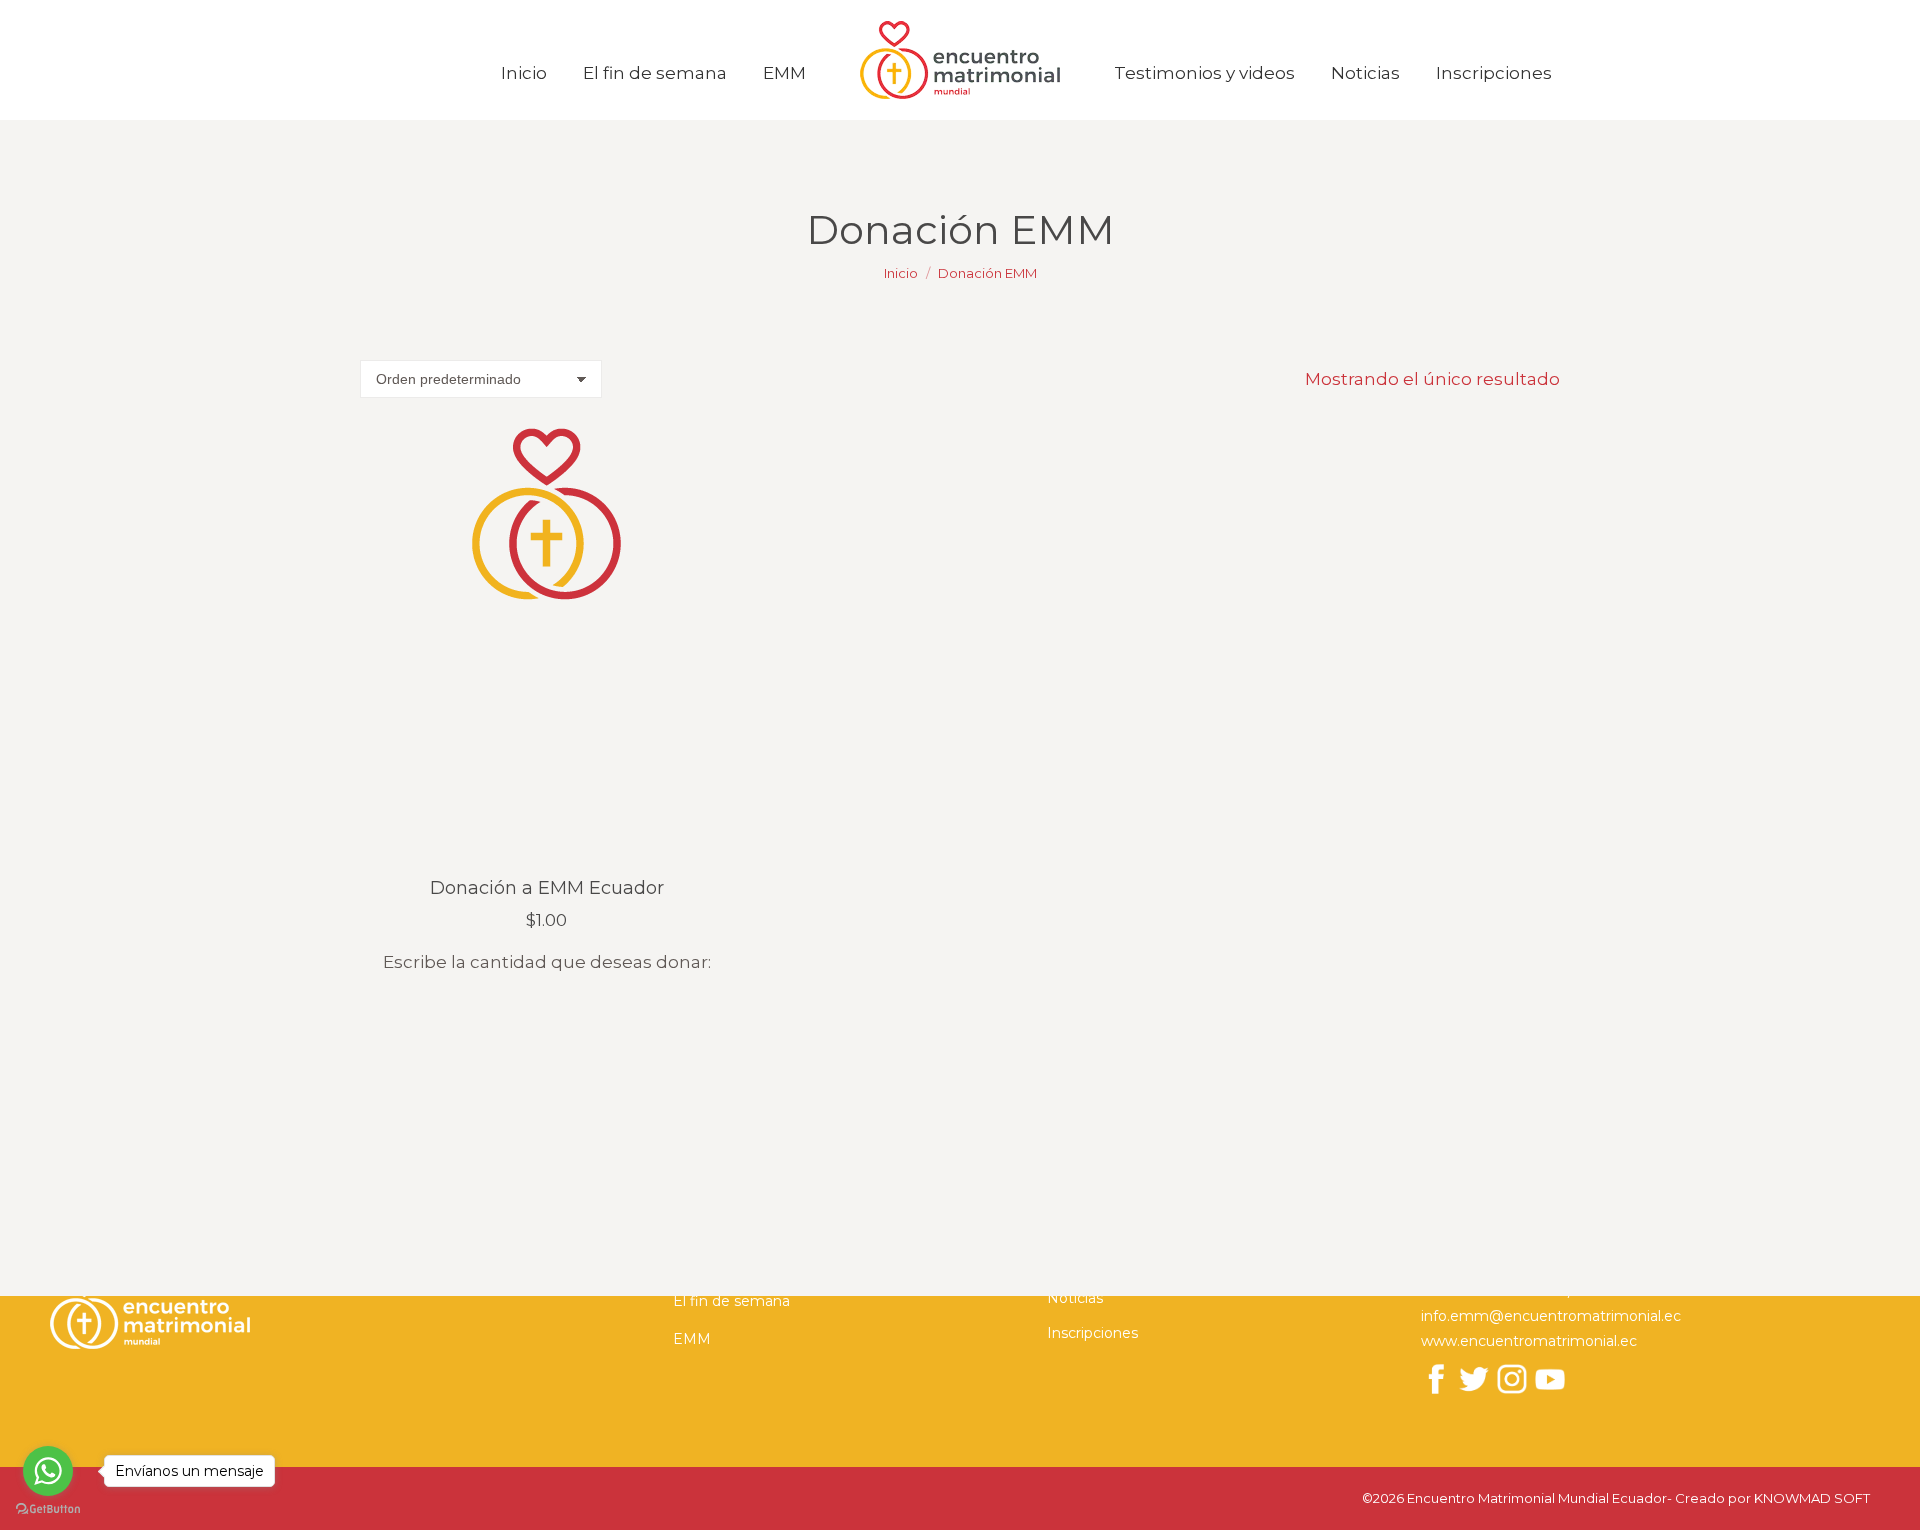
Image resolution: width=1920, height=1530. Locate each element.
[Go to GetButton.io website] (48, 1509)
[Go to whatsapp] (48, 1471)
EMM (692, 1339)
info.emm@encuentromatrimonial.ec (1551, 1316)
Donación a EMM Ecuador (547, 888)
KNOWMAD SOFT (1812, 1498)
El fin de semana (731, 1301)
